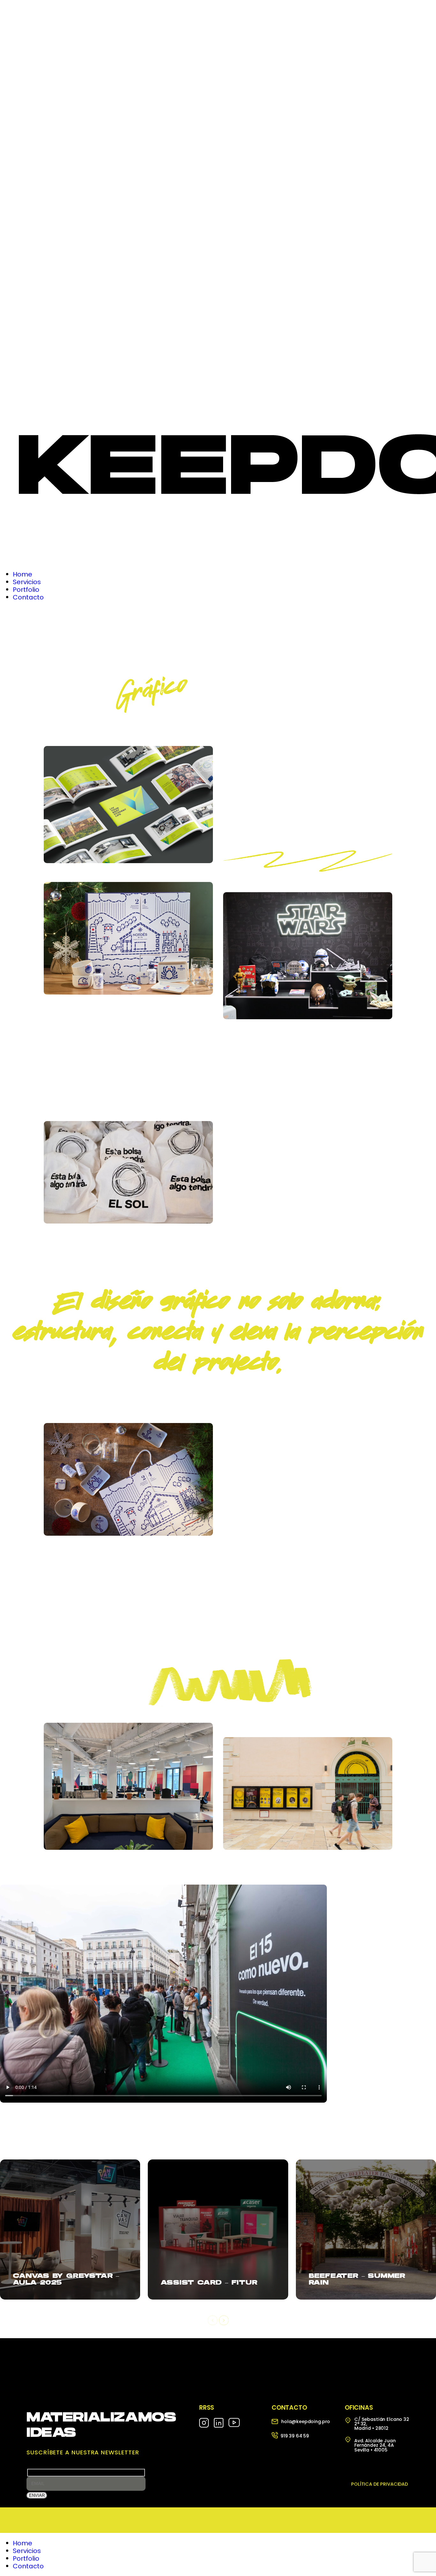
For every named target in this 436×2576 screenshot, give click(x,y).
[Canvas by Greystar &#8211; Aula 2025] (70, 2230)
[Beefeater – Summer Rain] (366, 2230)
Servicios (27, 2551)
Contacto (28, 2566)
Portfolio (26, 2558)
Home (23, 2543)
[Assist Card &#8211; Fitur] (218, 2230)
